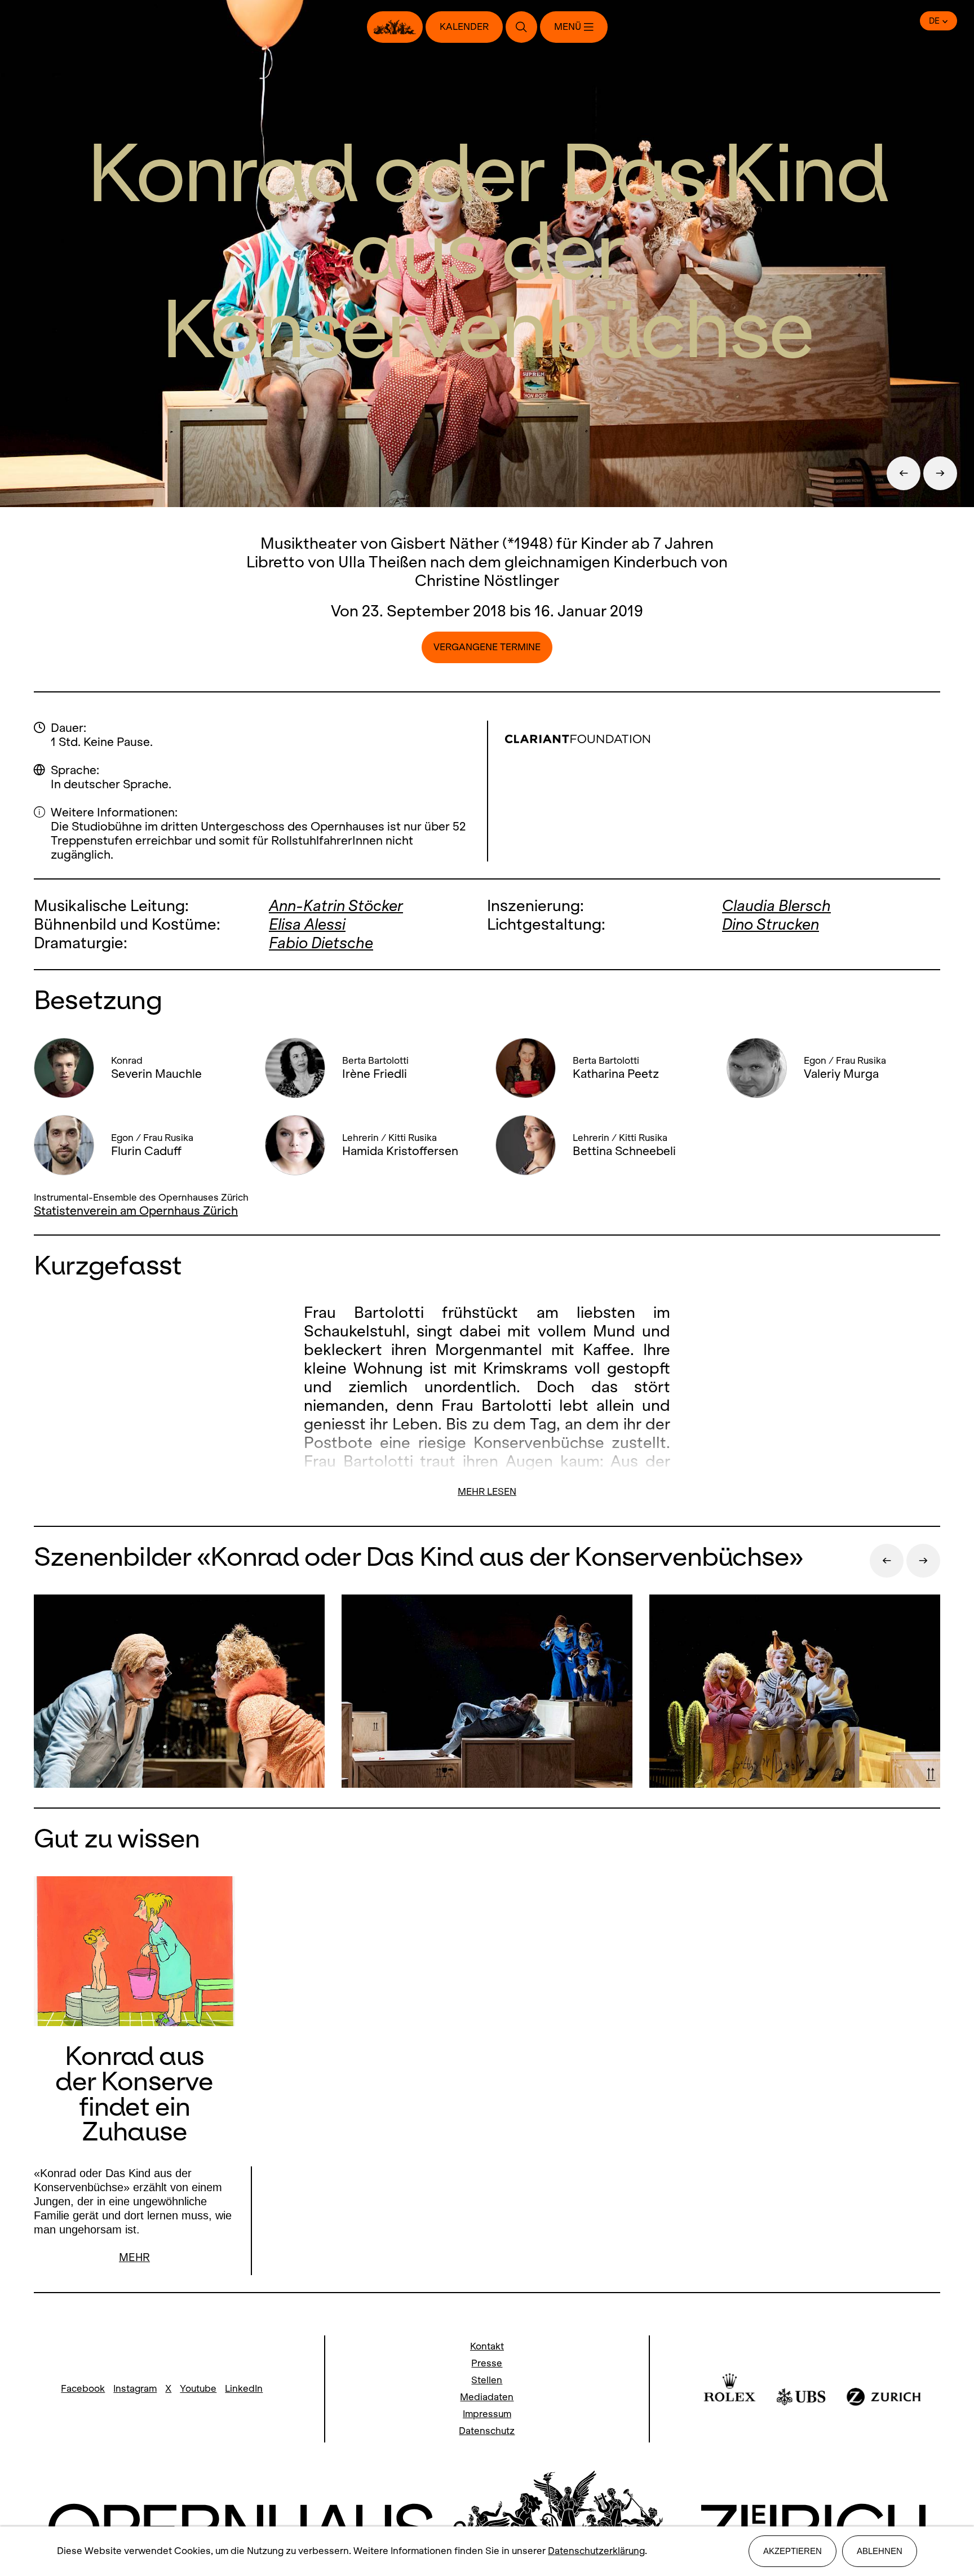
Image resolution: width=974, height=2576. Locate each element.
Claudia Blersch (776, 906)
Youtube (198, 2389)
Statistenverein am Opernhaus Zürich (136, 1211)
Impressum (487, 2414)
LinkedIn (244, 2389)
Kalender (464, 27)
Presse (487, 2363)
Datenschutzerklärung (596, 2551)
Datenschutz (487, 2431)
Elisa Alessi (307, 924)
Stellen (487, 2380)
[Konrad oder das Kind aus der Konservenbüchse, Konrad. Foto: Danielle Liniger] (179, 1693)
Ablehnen (880, 2551)
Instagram (135, 2389)
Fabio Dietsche (321, 943)
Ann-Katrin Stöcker (336, 906)
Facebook (83, 2389)
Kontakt (487, 2346)
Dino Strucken (771, 924)
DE (934, 21)
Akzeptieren (793, 2551)
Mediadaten (487, 2397)
